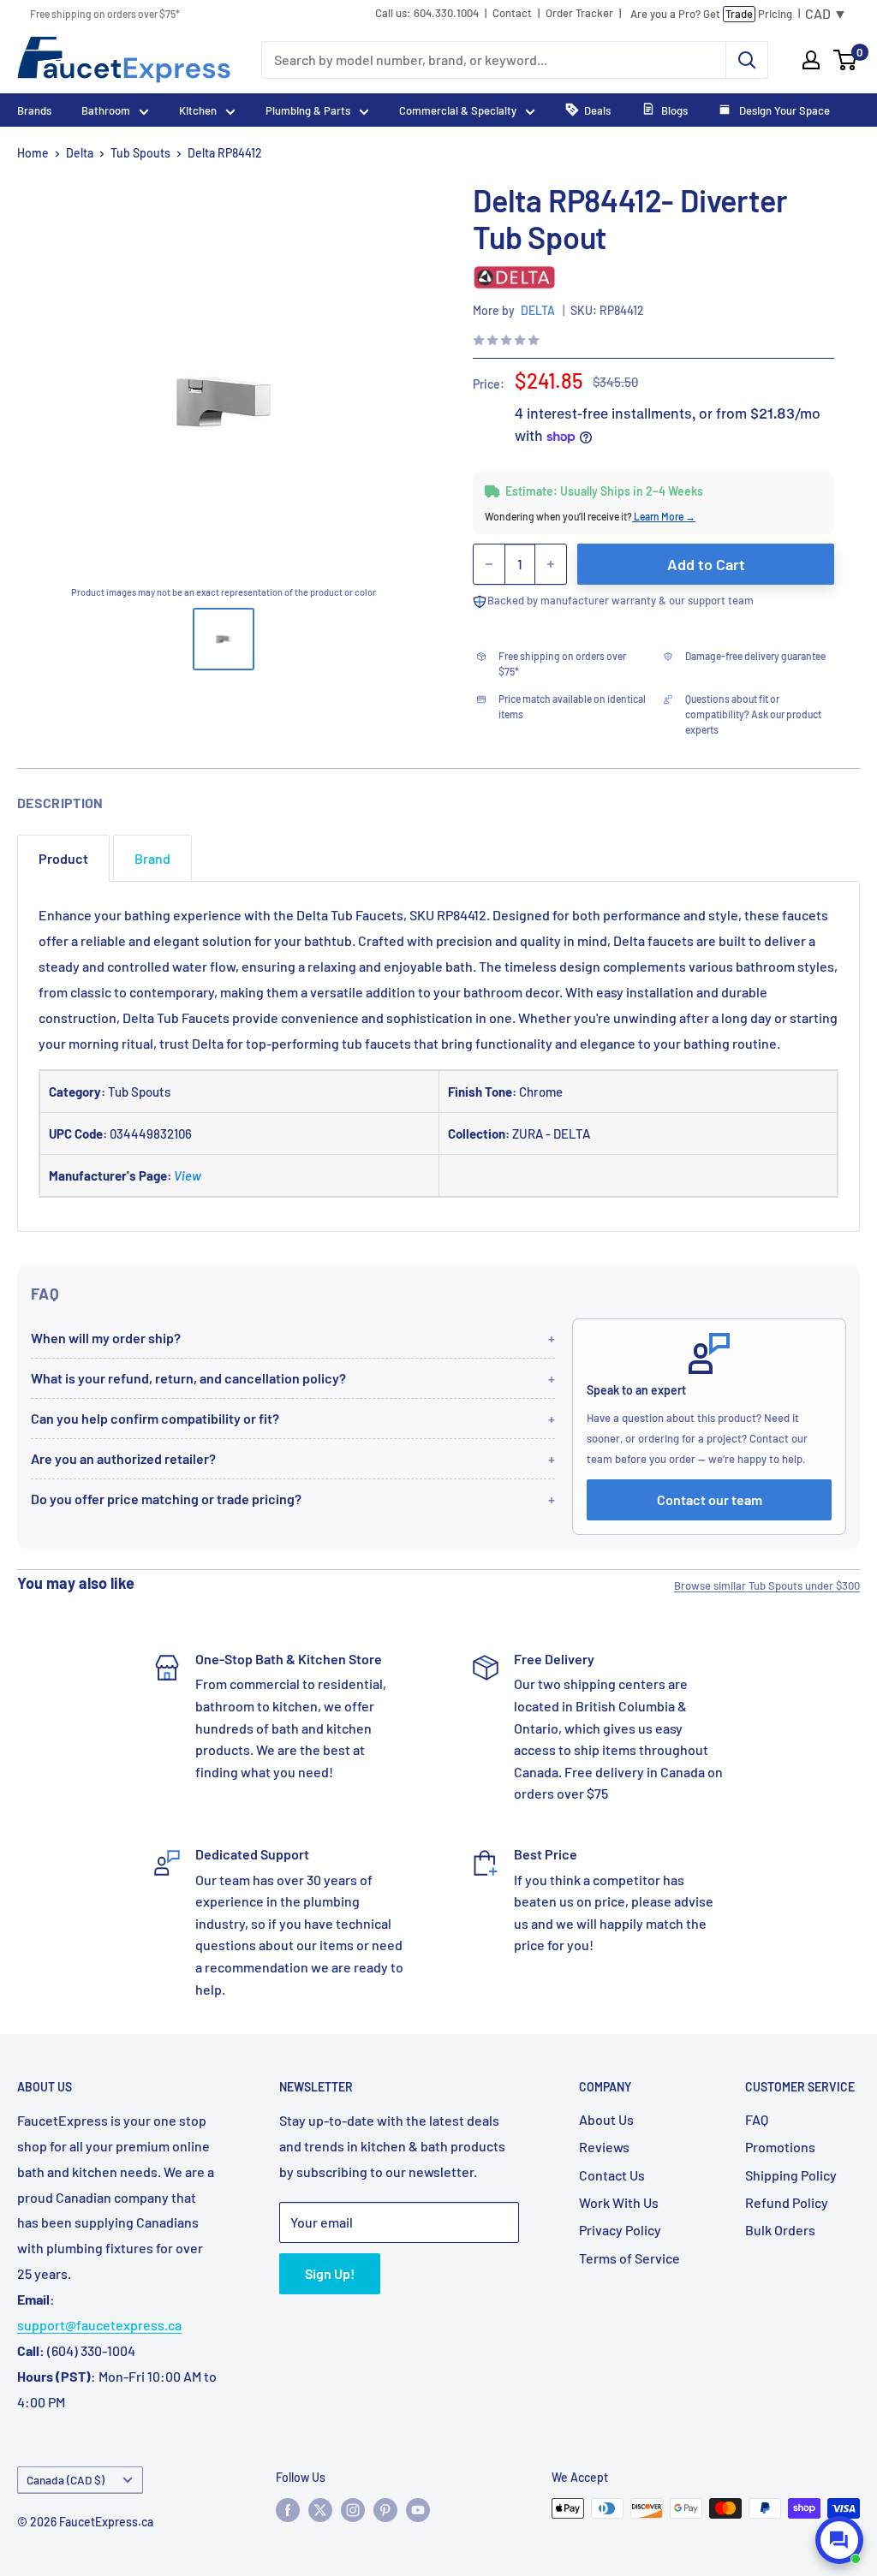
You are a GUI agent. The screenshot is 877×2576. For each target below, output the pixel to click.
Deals (597, 110)
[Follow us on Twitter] (320, 2510)
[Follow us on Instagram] (353, 2510)
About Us (606, 2119)
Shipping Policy (791, 2175)
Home (33, 153)
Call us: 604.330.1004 (427, 13)
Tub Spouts (140, 153)
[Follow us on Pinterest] (385, 2510)
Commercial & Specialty (458, 110)
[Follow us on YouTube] (418, 2510)
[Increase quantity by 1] (551, 564)
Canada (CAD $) (66, 2480)
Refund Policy (787, 2202)
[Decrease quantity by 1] (489, 564)
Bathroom (106, 110)
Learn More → (664, 516)
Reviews (604, 2147)
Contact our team (710, 1499)
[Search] (747, 60)
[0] (846, 60)
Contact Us (612, 2175)
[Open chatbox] (839, 2540)
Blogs (674, 110)
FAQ (757, 2119)
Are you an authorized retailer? (123, 1458)
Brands (34, 110)
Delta (80, 153)
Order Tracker (579, 13)
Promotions (780, 2147)
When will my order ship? (106, 1338)
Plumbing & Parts (308, 110)
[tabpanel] (438, 1056)
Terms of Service (629, 2258)
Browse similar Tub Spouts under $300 (767, 1585)
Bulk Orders (780, 2230)
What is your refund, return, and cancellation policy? (188, 1378)
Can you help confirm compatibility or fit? (155, 1418)
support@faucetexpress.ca (99, 2325)
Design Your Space (783, 110)
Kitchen (198, 110)
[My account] (811, 60)
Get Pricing (711, 14)
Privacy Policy (620, 2230)
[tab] (63, 858)
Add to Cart (706, 564)
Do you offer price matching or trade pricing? (166, 1499)
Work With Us (619, 2202)
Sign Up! (330, 2273)
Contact (512, 13)
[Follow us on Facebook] (288, 2510)
